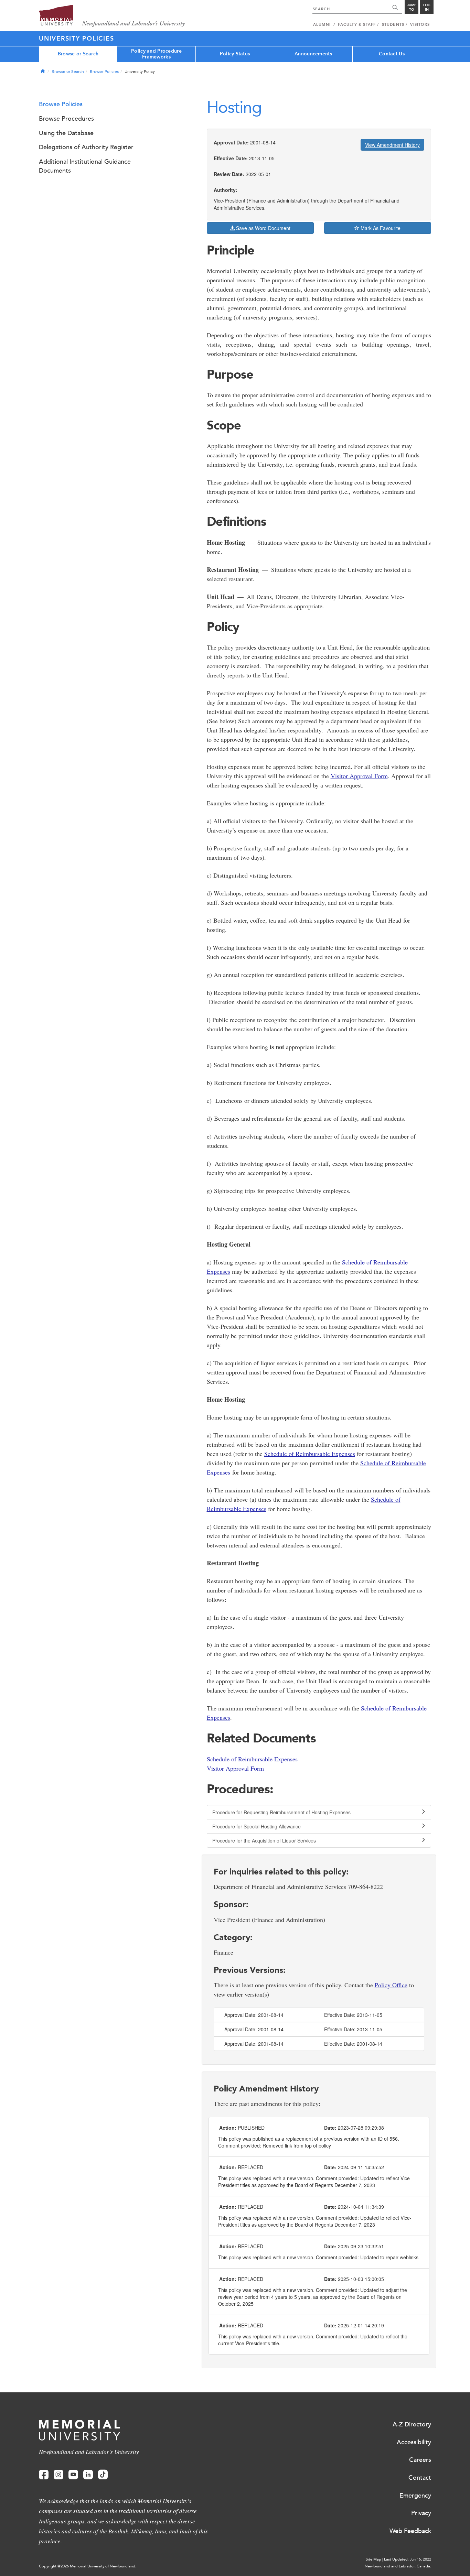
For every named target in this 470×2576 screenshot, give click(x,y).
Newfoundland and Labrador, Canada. (398, 2566)
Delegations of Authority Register (86, 147)
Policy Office (391, 1985)
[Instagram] (58, 2475)
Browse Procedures (66, 119)
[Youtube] (73, 2475)
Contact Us (392, 54)
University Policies (76, 39)
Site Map (373, 2559)
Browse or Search (78, 54)
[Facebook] (44, 2475)
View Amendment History (392, 145)
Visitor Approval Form (359, 776)
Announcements (313, 54)
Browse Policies (104, 72)
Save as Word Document (263, 228)
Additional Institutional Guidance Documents (85, 166)
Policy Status (235, 54)
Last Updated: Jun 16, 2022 (408, 2559)
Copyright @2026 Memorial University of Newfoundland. (88, 2566)
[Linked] (88, 2475)
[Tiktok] (103, 2475)
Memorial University (112, 16)
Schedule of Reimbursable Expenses (310, 1454)
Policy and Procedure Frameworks (156, 54)
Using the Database (66, 133)
